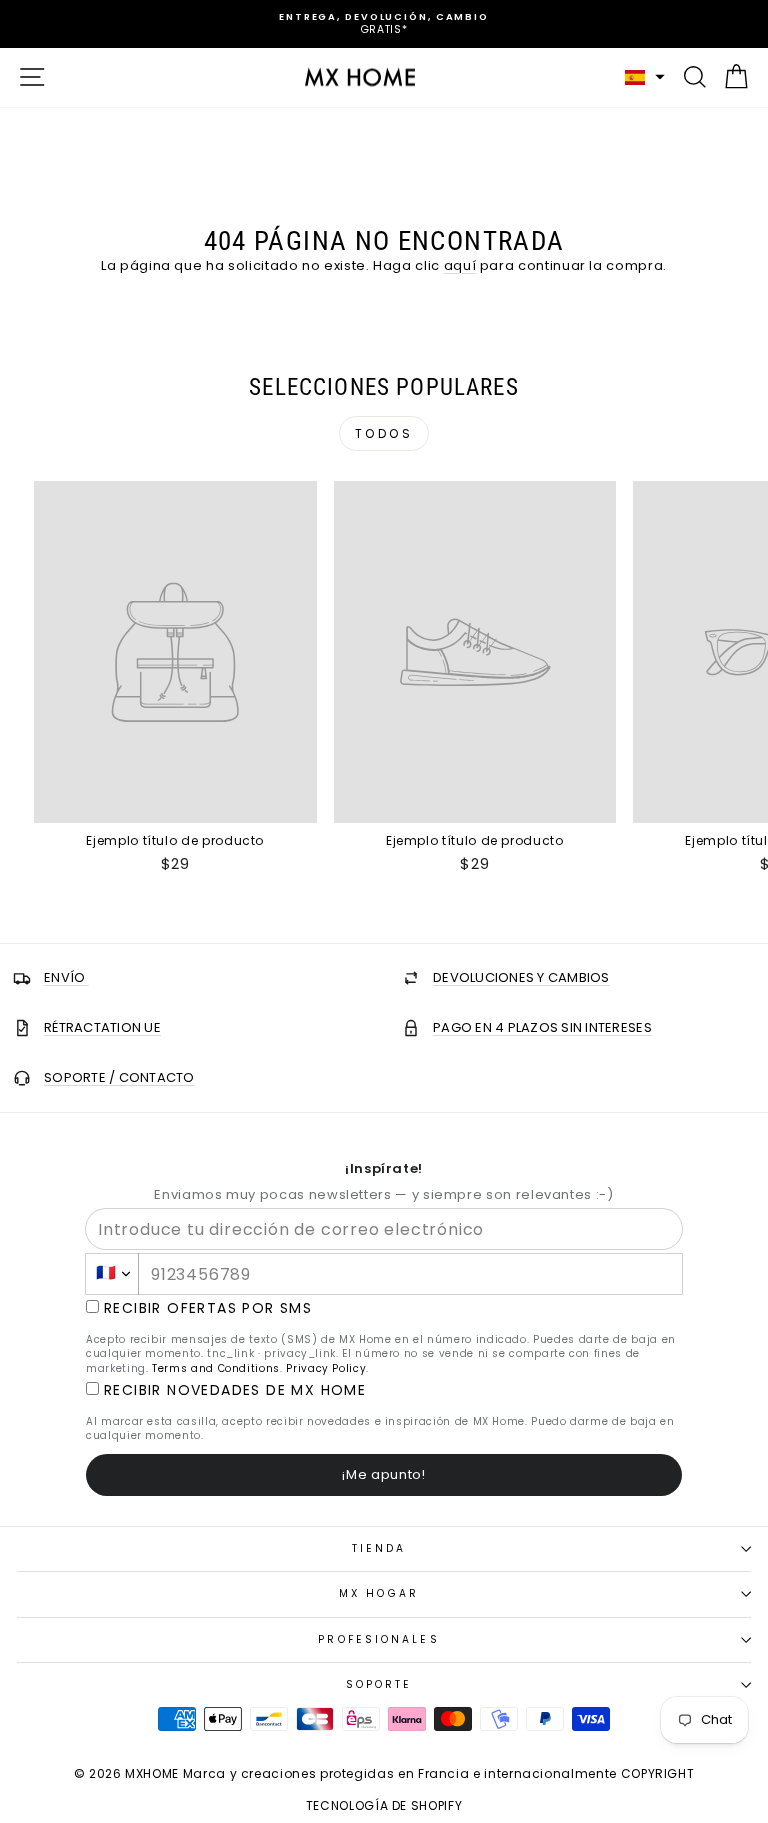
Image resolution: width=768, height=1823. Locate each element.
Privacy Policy (326, 1368)
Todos (384, 433)
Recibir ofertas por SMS (208, 1308)
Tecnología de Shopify (384, 1805)
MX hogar (379, 1593)
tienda (379, 1548)
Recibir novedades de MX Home (235, 1390)
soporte (379, 1684)
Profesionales (378, 1639)
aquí (460, 265)
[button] (645, 77)
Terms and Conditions (216, 1368)
